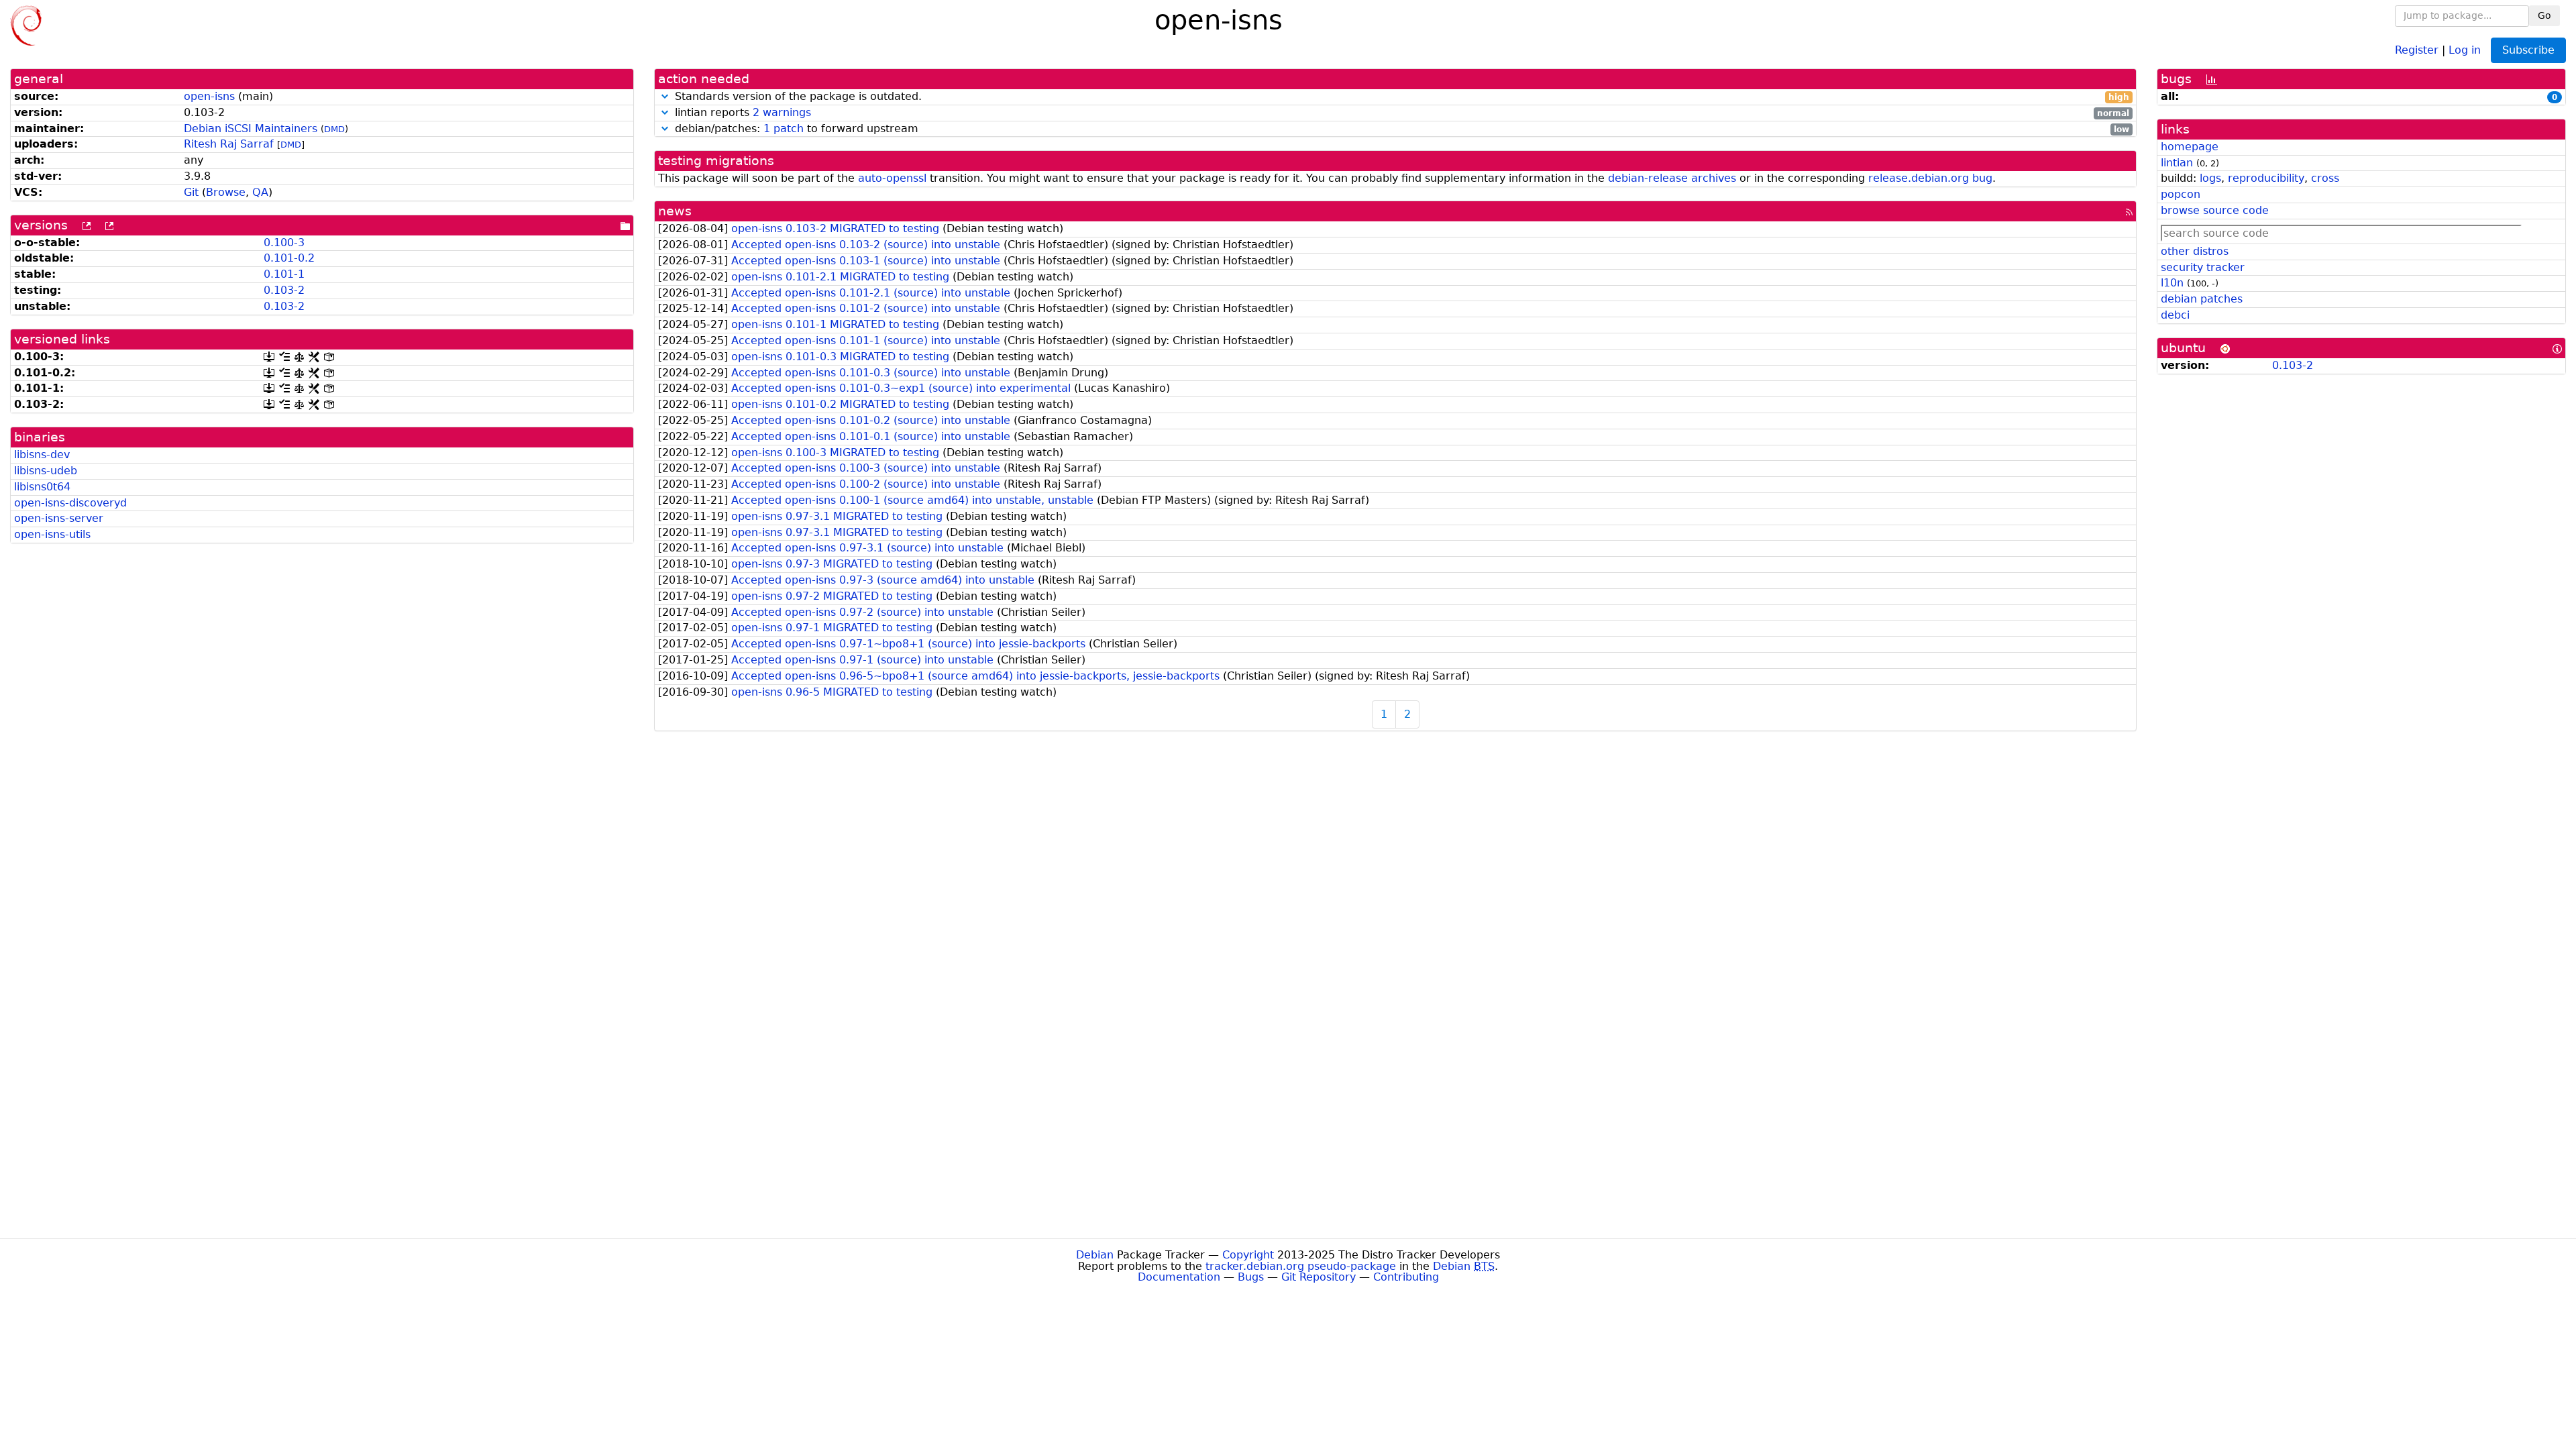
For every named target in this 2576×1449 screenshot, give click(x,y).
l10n (2172, 283)
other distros (2195, 251)
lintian (2177, 163)
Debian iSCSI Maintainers (251, 128)
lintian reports (1400, 113)
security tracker (2203, 267)
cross (2325, 178)
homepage (2190, 147)
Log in (2465, 49)
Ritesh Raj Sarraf (229, 144)
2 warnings (782, 112)
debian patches (2202, 299)
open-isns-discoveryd (70, 503)
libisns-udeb (46, 471)
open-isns (209, 96)
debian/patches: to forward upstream (1400, 129)
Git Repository (1319, 1277)
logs (2210, 178)
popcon (2181, 194)
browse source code (2215, 210)
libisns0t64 (42, 487)
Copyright (1248, 1255)
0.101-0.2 (289, 258)
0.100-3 (284, 243)
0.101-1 (284, 274)
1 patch (784, 128)
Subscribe (2528, 50)
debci (2175, 315)
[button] (665, 96)
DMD (334, 129)
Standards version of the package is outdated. (1400, 97)
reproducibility (2266, 178)
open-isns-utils (52, 534)
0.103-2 (284, 290)
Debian (1095, 1255)
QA (260, 192)
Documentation (1179, 1277)
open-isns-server (59, 518)
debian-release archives (1672, 178)
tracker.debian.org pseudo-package (1301, 1266)
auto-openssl (892, 178)
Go (2544, 15)
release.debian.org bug (1930, 178)
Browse (226, 192)
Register (2417, 49)
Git (191, 192)
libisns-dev (42, 454)
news (675, 211)
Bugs (1251, 1277)
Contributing (1406, 1277)
